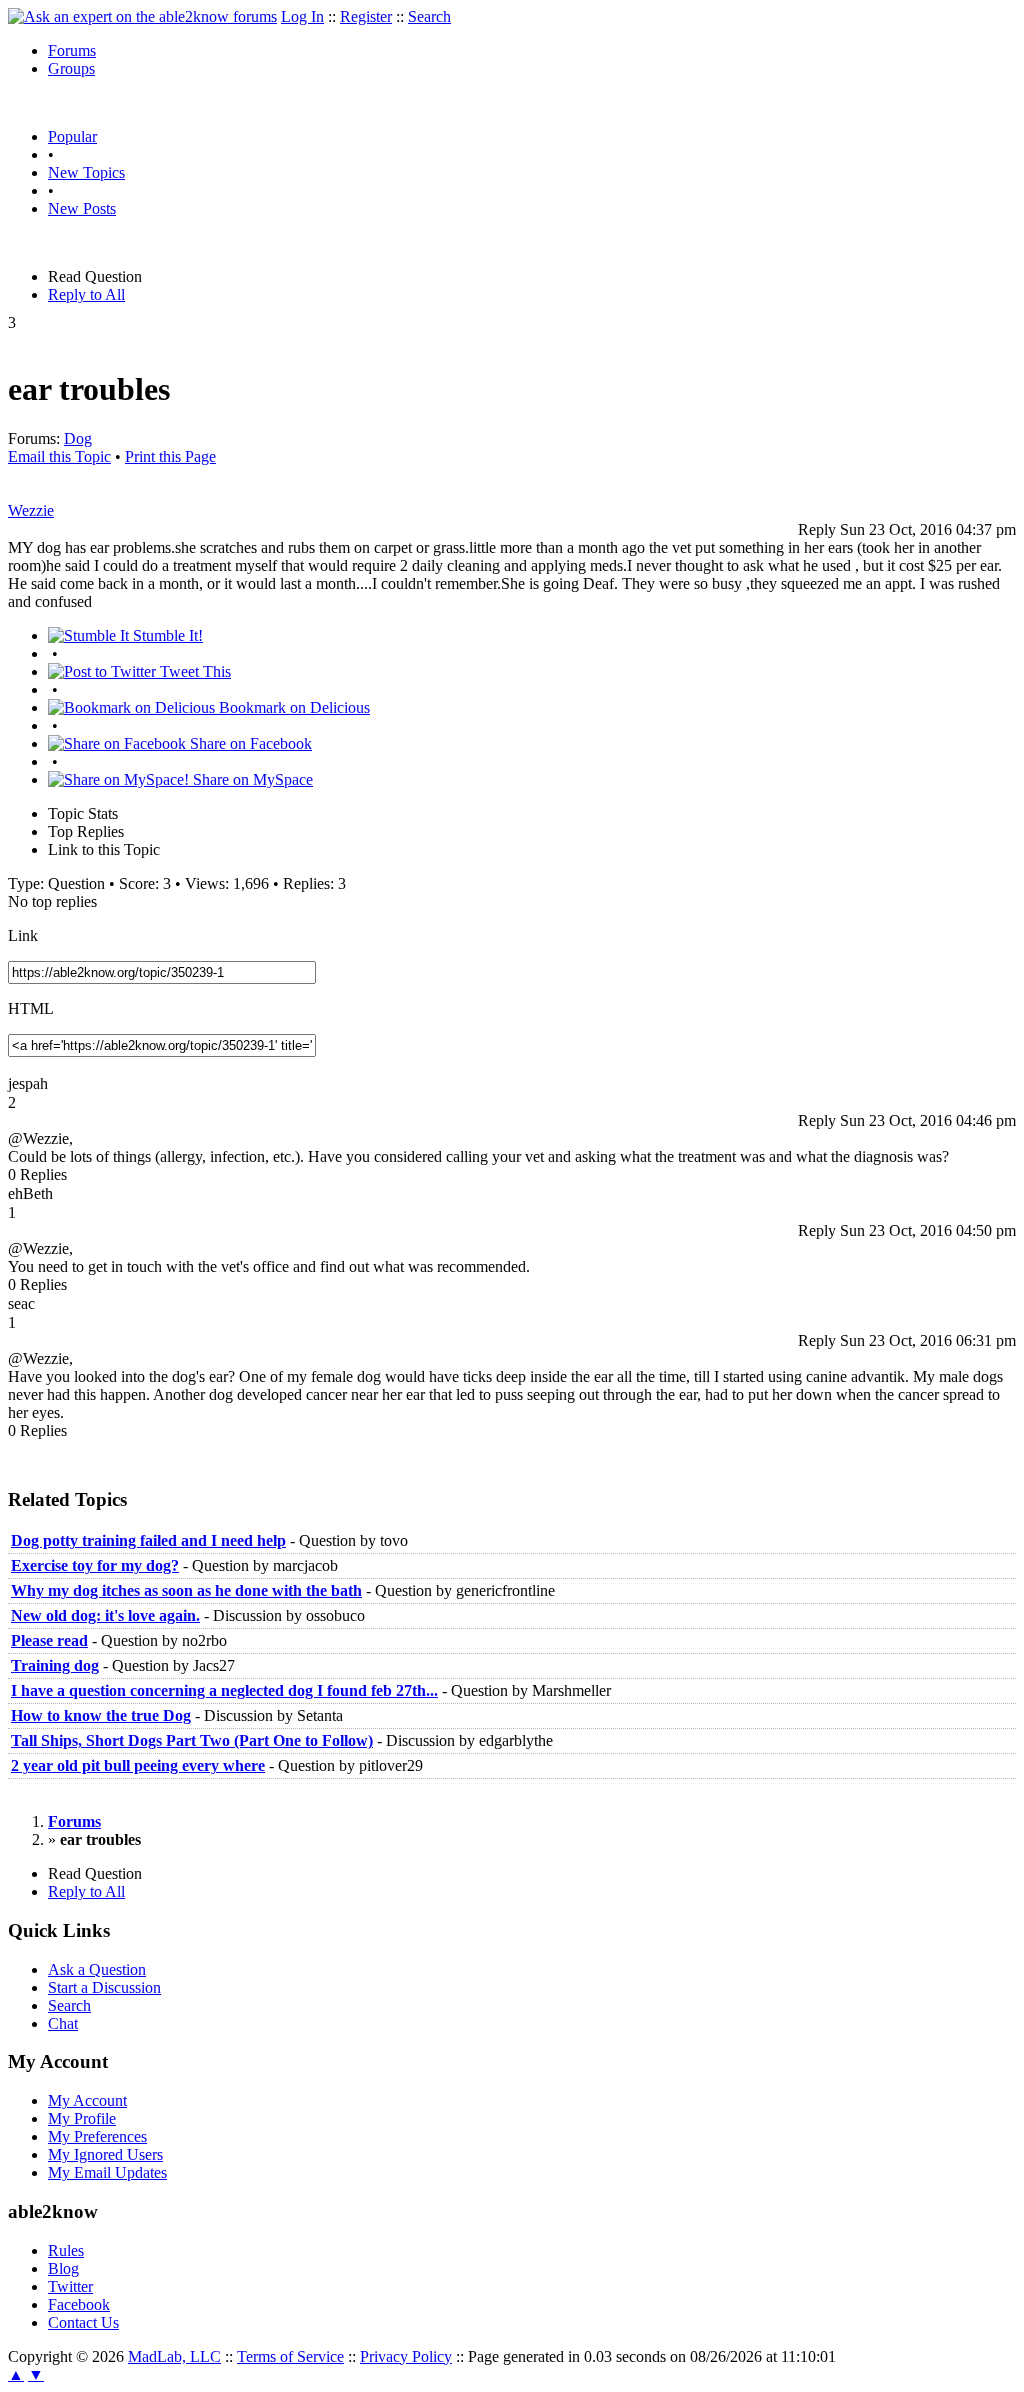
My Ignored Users (105, 2154)
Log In (302, 16)
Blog (63, 2268)
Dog (78, 438)
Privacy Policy (406, 2356)
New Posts (82, 208)
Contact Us (83, 2322)
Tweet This (193, 671)
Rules (66, 2250)
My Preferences (97, 2136)
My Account (87, 2100)
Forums (72, 50)
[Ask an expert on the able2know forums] (142, 16)
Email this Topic (59, 456)
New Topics (86, 172)
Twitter (70, 2286)
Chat (63, 2023)
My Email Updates (107, 2172)
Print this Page (170, 456)
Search (429, 16)
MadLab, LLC (174, 2356)
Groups (71, 68)
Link (23, 935)
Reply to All (86, 294)
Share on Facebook (249, 743)
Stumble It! (166, 635)
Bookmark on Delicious (292, 707)
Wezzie (31, 510)
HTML (31, 1008)
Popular (72, 136)
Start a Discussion (104, 1987)
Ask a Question (97, 1969)
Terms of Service (290, 2356)
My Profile (82, 2118)
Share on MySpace (251, 779)
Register (366, 16)
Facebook (79, 2304)
